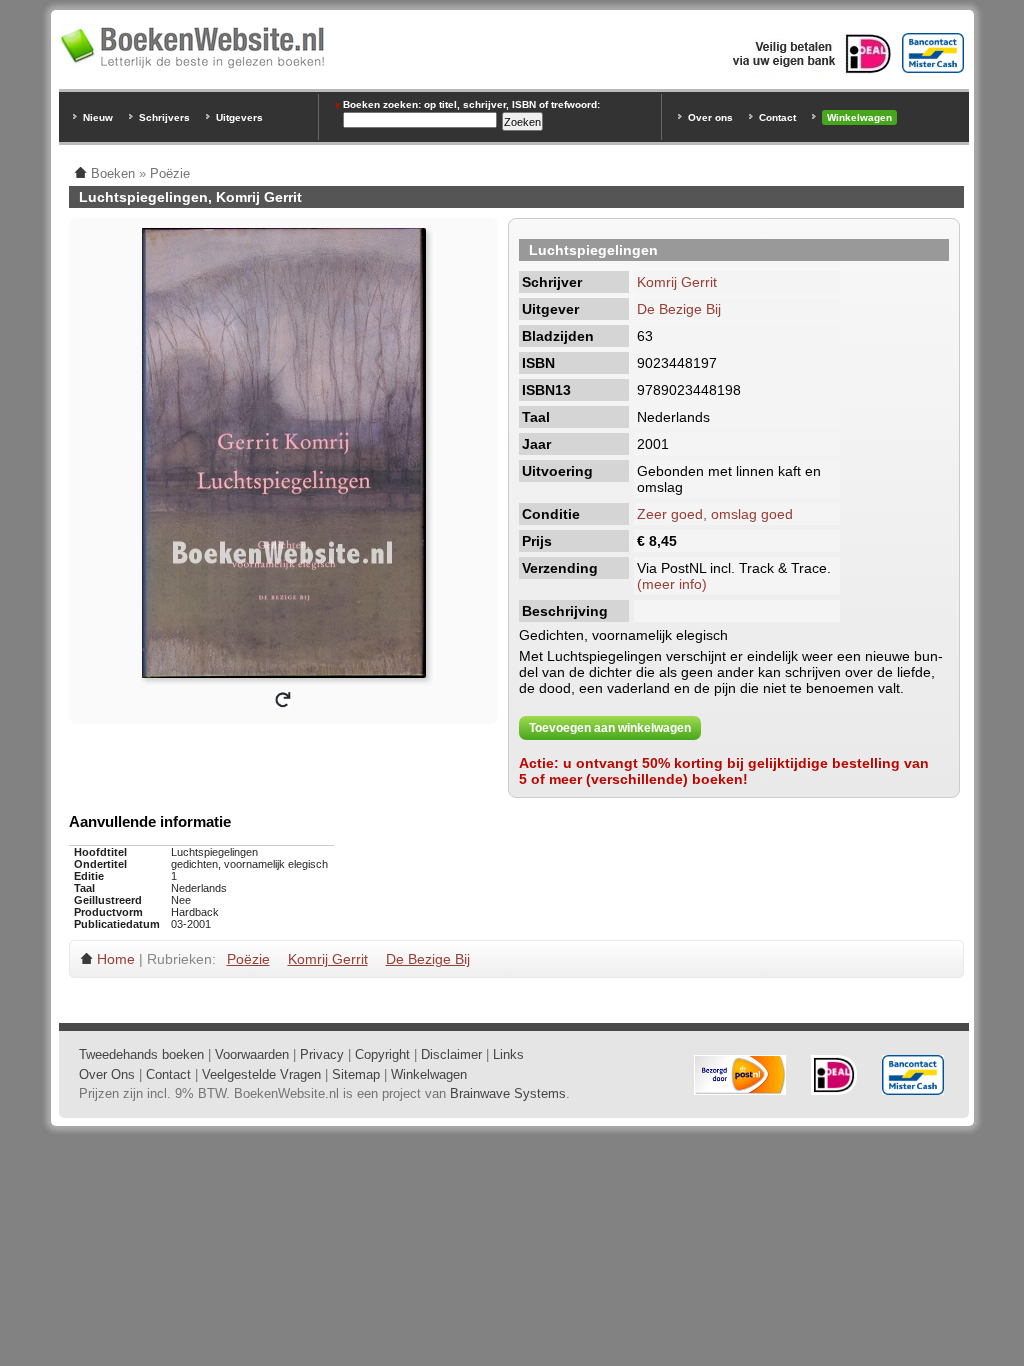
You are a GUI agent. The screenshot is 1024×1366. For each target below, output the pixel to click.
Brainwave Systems (508, 1093)
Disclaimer (451, 1054)
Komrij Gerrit (677, 282)
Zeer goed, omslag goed (715, 514)
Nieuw (98, 117)
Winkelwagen (859, 117)
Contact (777, 117)
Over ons (710, 117)
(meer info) (672, 584)
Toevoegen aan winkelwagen (610, 728)
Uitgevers (239, 117)
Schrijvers (164, 117)
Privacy (322, 1054)
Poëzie (248, 959)
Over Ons (107, 1074)
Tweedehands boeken (141, 1054)
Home (116, 959)
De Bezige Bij (679, 309)
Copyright (382, 1054)
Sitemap (356, 1074)
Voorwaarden (252, 1054)
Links (508, 1054)
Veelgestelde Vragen (261, 1074)
